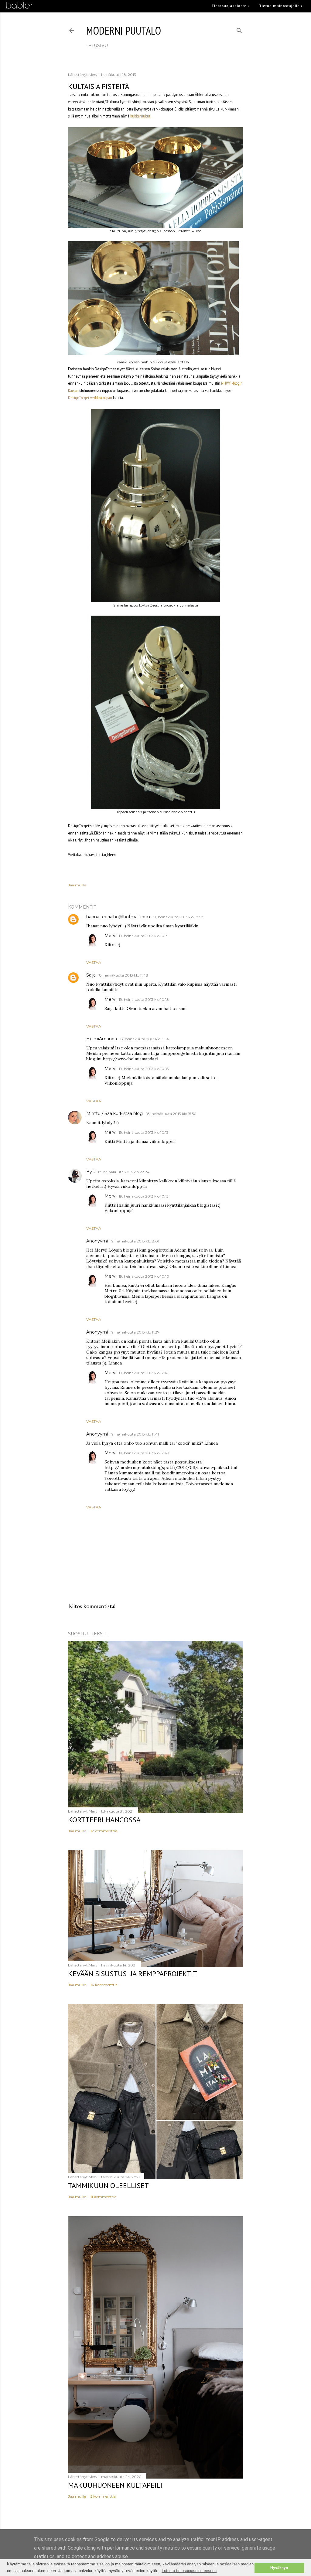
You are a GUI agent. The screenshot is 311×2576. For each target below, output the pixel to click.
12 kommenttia (104, 1831)
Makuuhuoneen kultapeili (115, 2485)
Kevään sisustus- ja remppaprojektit (133, 1974)
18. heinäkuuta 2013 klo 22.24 (124, 1172)
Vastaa (94, 962)
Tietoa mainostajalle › (281, 6)
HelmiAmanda (102, 1039)
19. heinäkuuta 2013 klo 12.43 (144, 1453)
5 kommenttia (103, 2496)
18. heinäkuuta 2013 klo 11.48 (123, 975)
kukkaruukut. (141, 116)
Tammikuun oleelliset (108, 2185)
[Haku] (239, 29)
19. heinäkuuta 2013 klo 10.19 (144, 936)
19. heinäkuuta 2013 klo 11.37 (135, 1332)
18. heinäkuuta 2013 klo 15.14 (144, 1039)
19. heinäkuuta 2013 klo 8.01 (135, 1241)
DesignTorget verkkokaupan (90, 398)
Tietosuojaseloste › (230, 6)
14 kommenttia (104, 1985)
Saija (91, 975)
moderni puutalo (124, 31)
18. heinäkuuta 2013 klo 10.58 (178, 917)
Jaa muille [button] (77, 885)
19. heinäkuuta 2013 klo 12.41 (144, 1373)
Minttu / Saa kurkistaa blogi (115, 1113)
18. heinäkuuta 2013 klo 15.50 (171, 1114)
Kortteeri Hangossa (104, 1820)
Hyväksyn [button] (279, 2568)
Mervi (110, 936)
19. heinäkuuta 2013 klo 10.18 (144, 999)
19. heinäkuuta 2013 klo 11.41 (135, 1434)
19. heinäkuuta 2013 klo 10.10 (144, 1276)
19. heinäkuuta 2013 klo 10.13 (144, 1132)
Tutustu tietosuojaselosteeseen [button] (189, 2571)
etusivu (98, 46)
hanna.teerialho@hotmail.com (118, 917)
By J (91, 1172)
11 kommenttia (103, 2197)
